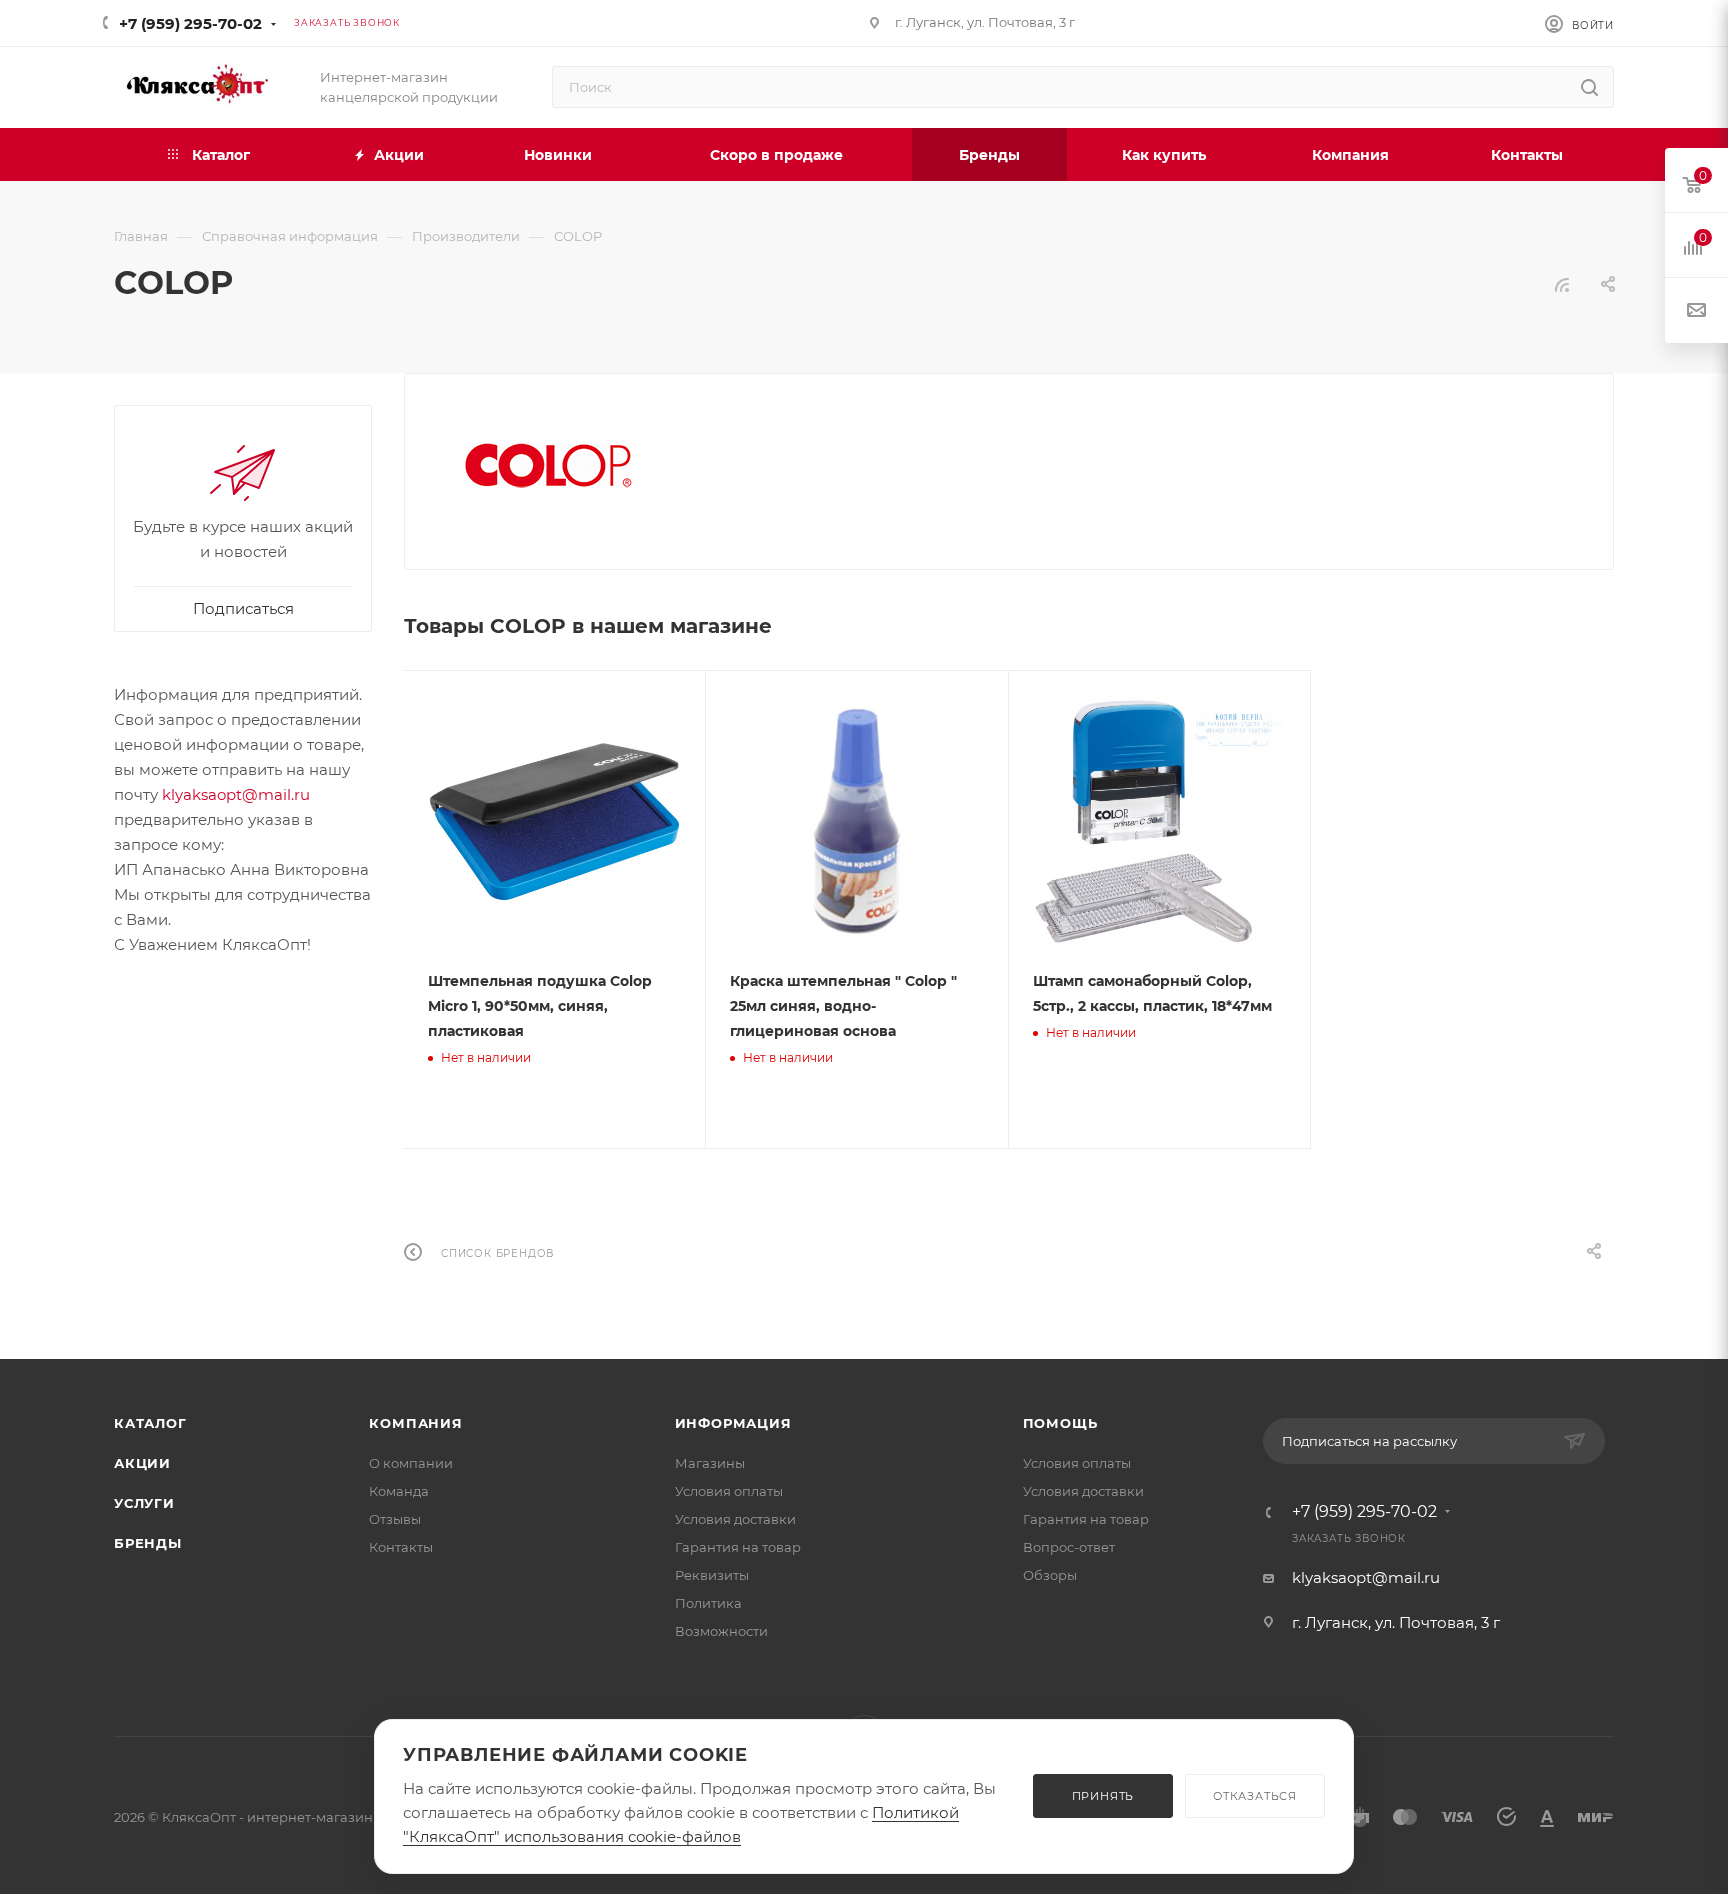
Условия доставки (735, 1519)
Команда (399, 1491)
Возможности (721, 1631)
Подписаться (243, 608)
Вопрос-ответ (1069, 1547)
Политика (708, 1603)
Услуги (144, 1503)
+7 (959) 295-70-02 (190, 23)
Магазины (710, 1463)
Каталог (150, 1423)
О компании (411, 1463)
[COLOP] (548, 464)
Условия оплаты (729, 1491)
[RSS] (1562, 284)
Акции (142, 1463)
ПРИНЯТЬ (1103, 1796)
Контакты (401, 1547)
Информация (733, 1423)
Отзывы (395, 1519)
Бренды (148, 1543)
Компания (415, 1423)
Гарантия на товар (738, 1547)
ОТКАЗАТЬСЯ (1255, 1796)
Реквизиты (712, 1575)
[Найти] (1589, 87)
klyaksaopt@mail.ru (236, 794)
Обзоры (1050, 1575)
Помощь (1060, 1423)
